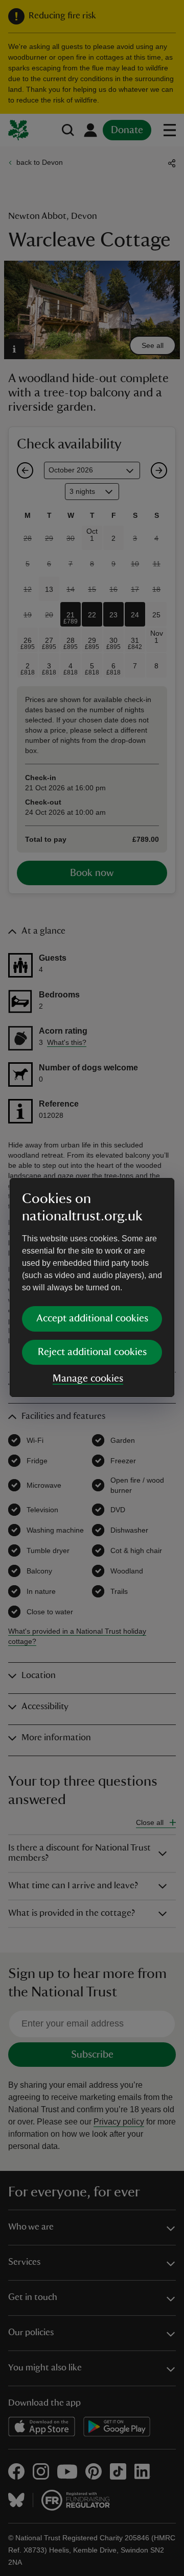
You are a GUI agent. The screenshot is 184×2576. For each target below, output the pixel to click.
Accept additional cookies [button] (92, 1318)
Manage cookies (88, 1379)
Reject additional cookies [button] (92, 1352)
